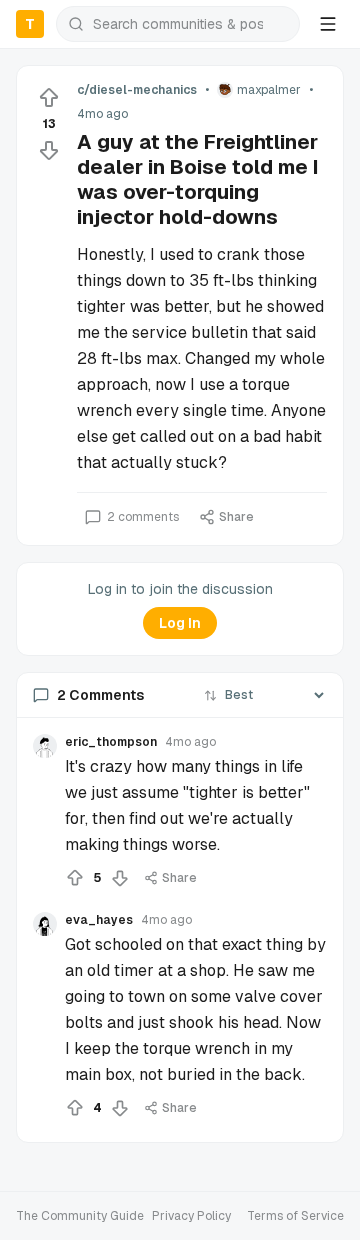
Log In (180, 623)
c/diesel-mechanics (137, 90)
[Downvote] (49, 150)
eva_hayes (99, 920)
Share (236, 517)
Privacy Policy (191, 1216)
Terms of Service (295, 1216)
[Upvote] (49, 98)
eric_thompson (111, 742)
